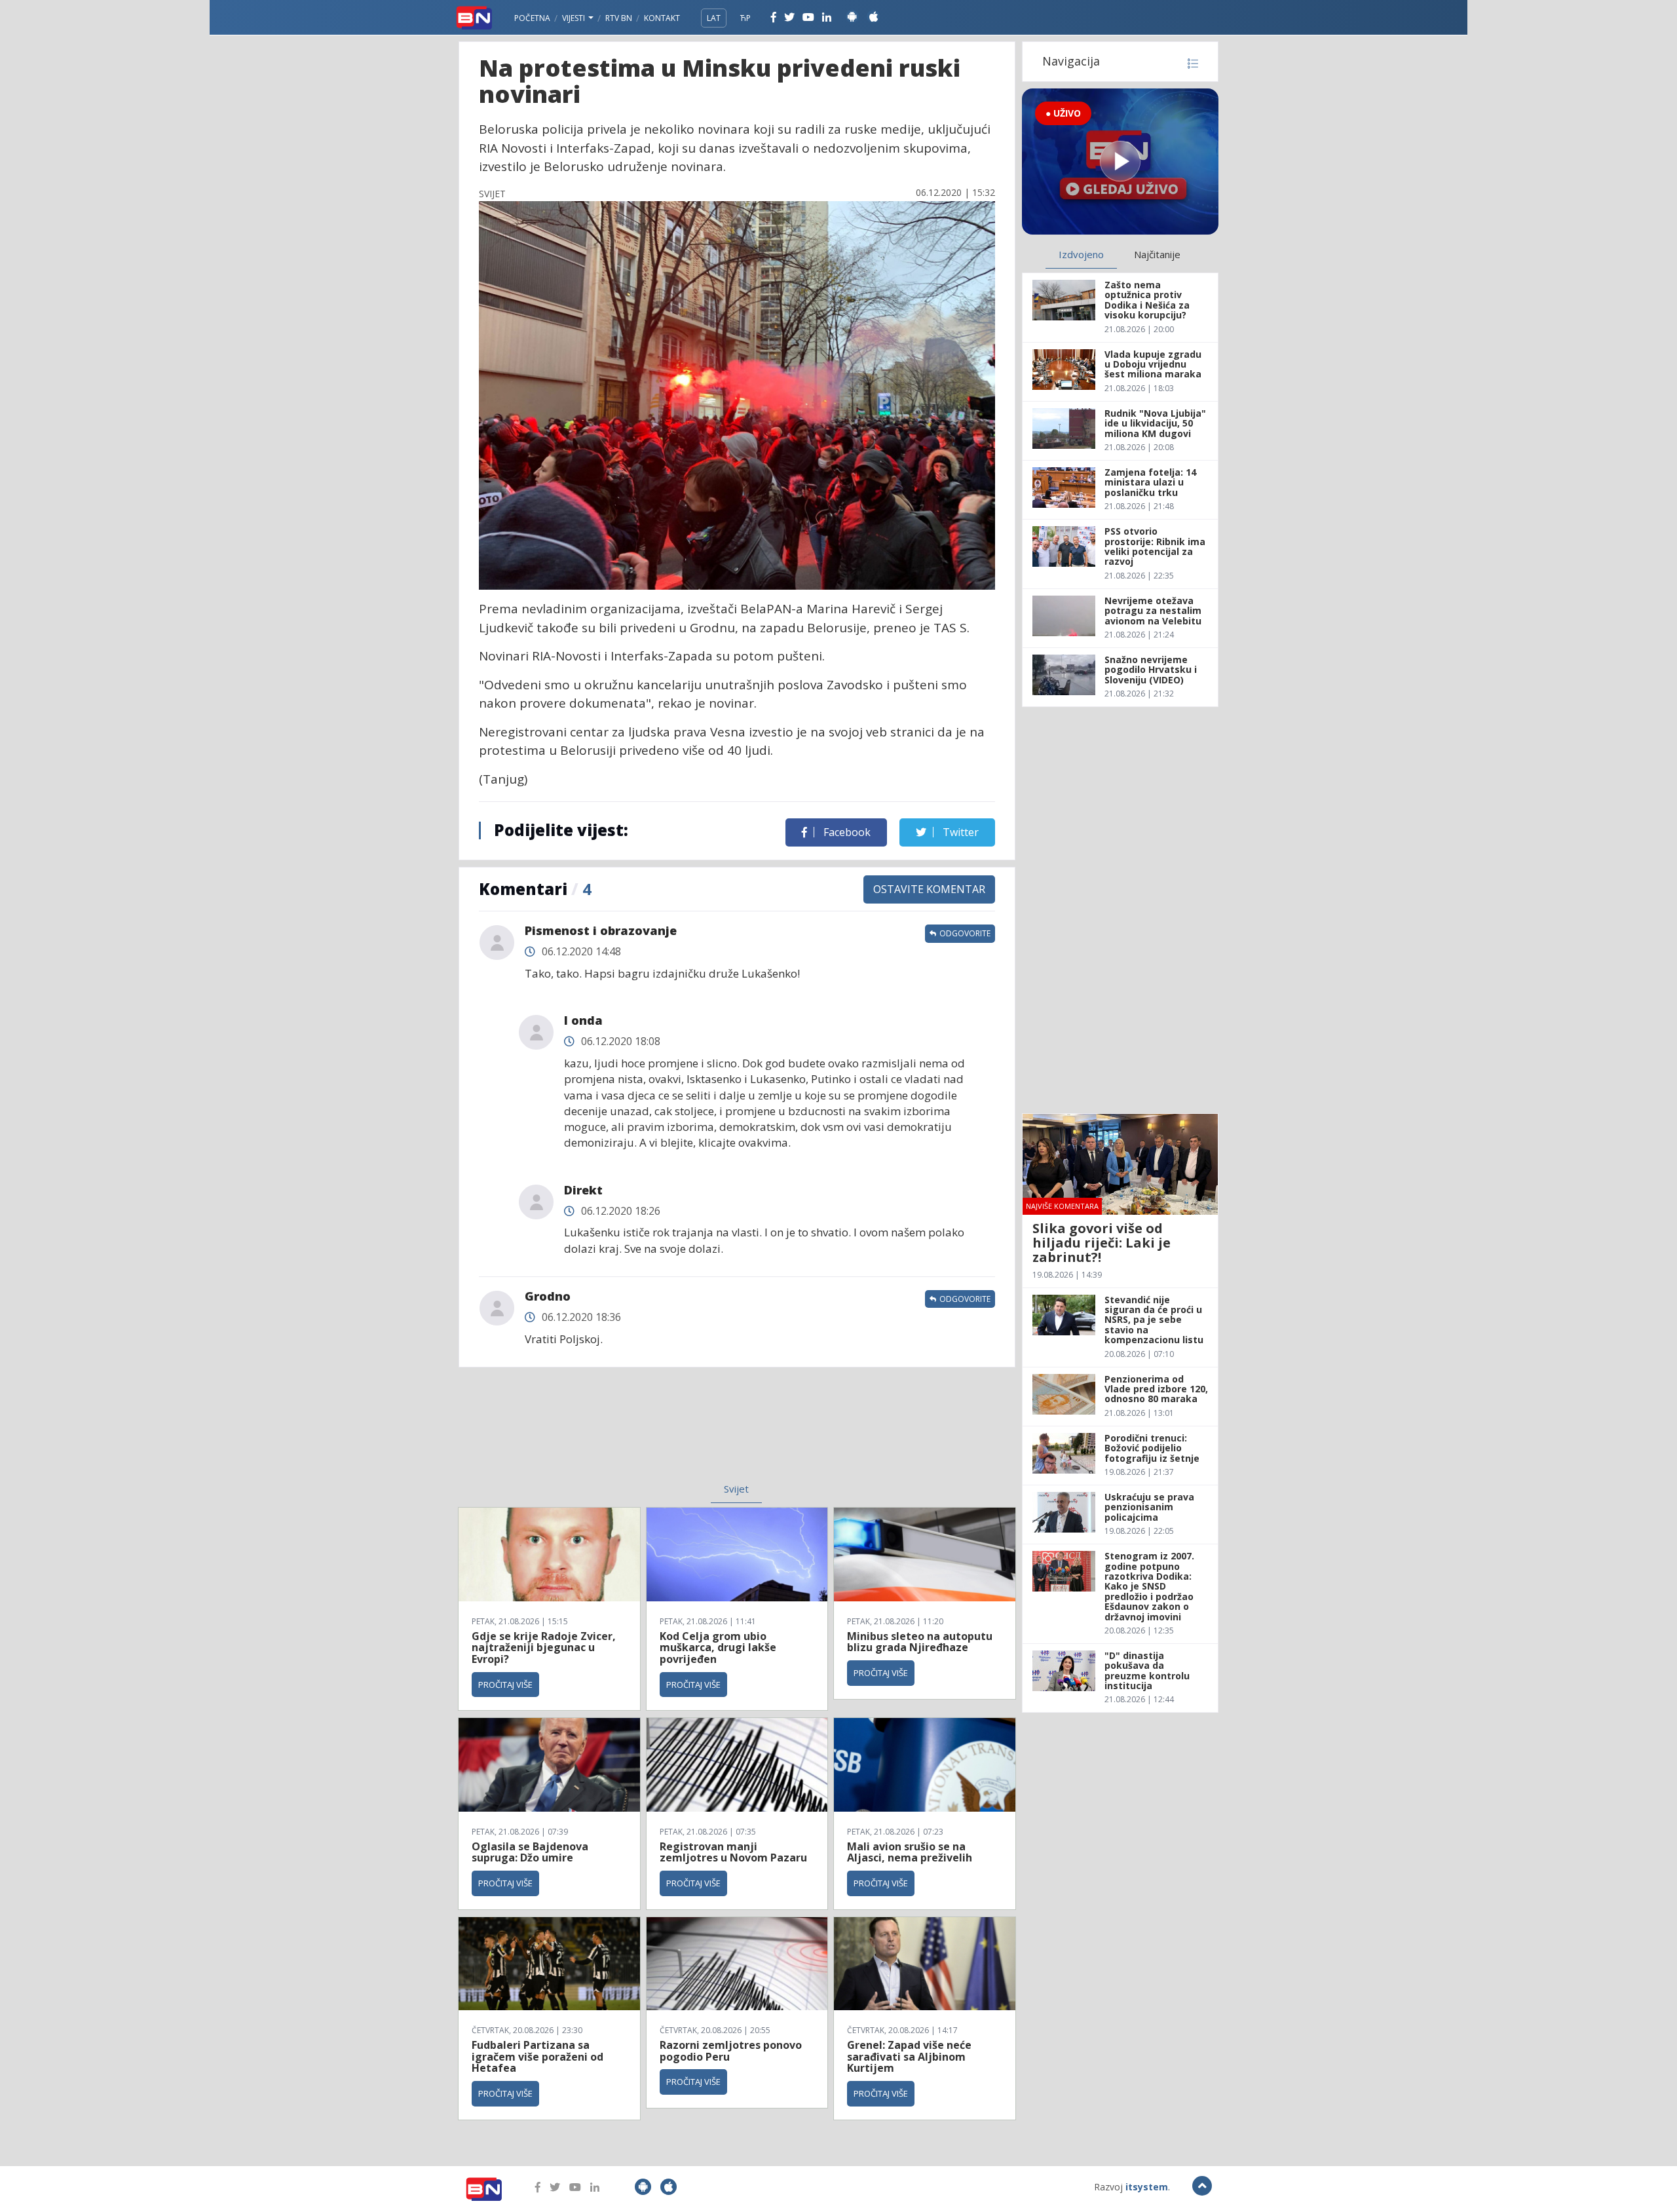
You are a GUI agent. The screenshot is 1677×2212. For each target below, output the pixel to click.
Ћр (745, 18)
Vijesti (575, 18)
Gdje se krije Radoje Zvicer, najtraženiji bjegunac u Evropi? (544, 1648)
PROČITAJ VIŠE (505, 1685)
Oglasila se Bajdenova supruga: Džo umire (530, 1852)
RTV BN (619, 18)
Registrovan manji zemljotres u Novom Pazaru (733, 1852)
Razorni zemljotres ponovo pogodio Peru (731, 2051)
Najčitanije (1157, 254)
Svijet (736, 1489)
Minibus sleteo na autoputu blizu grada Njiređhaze (920, 1642)
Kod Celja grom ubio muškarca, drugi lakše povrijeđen (718, 1648)
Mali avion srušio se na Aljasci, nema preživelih (910, 1852)
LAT (714, 18)
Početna (532, 18)
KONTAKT (662, 18)
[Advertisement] (630, 1433)
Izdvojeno (1081, 254)
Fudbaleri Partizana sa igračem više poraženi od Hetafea (537, 2056)
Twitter (959, 832)
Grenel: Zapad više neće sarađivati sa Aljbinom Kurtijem (909, 2056)
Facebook (846, 832)
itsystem (1147, 2187)
